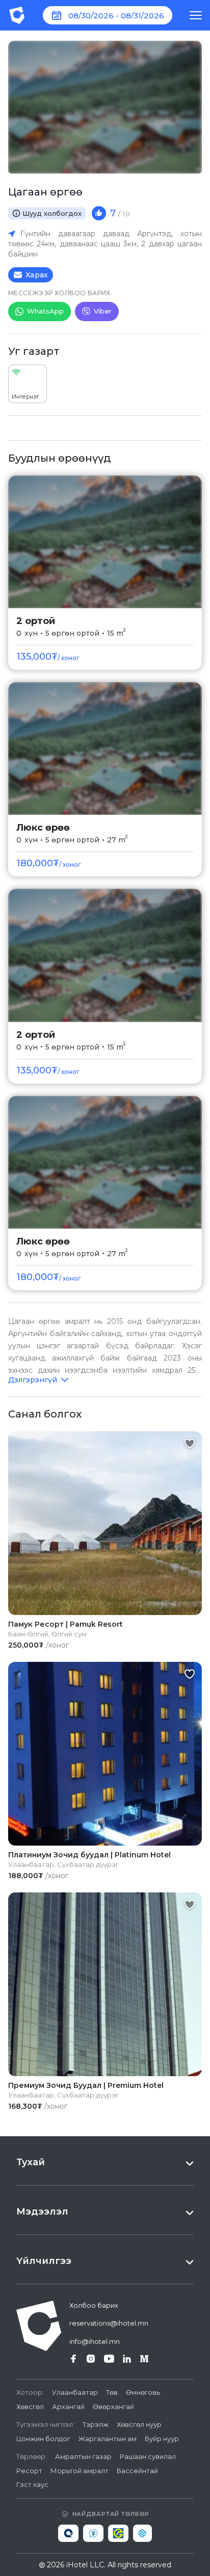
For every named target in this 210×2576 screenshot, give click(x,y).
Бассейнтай (137, 2471)
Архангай (68, 2407)
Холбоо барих (94, 2305)
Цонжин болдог (43, 2439)
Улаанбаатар (75, 2392)
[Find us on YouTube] (109, 2359)
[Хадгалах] (190, 1443)
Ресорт (29, 2471)
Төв (112, 2392)
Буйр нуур (162, 2439)
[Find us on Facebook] (73, 2359)
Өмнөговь (143, 2392)
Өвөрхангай (113, 2407)
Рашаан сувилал (148, 2456)
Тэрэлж (96, 2424)
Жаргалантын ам (108, 2439)
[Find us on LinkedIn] (127, 2359)
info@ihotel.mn (95, 2341)
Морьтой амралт (80, 2471)
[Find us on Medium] (144, 2359)
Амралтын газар (83, 2456)
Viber (103, 311)
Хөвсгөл (30, 2407)
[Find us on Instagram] (91, 2359)
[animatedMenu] (196, 15)
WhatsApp (45, 311)
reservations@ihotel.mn (109, 2323)
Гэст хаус (32, 2484)
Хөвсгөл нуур (139, 2424)
